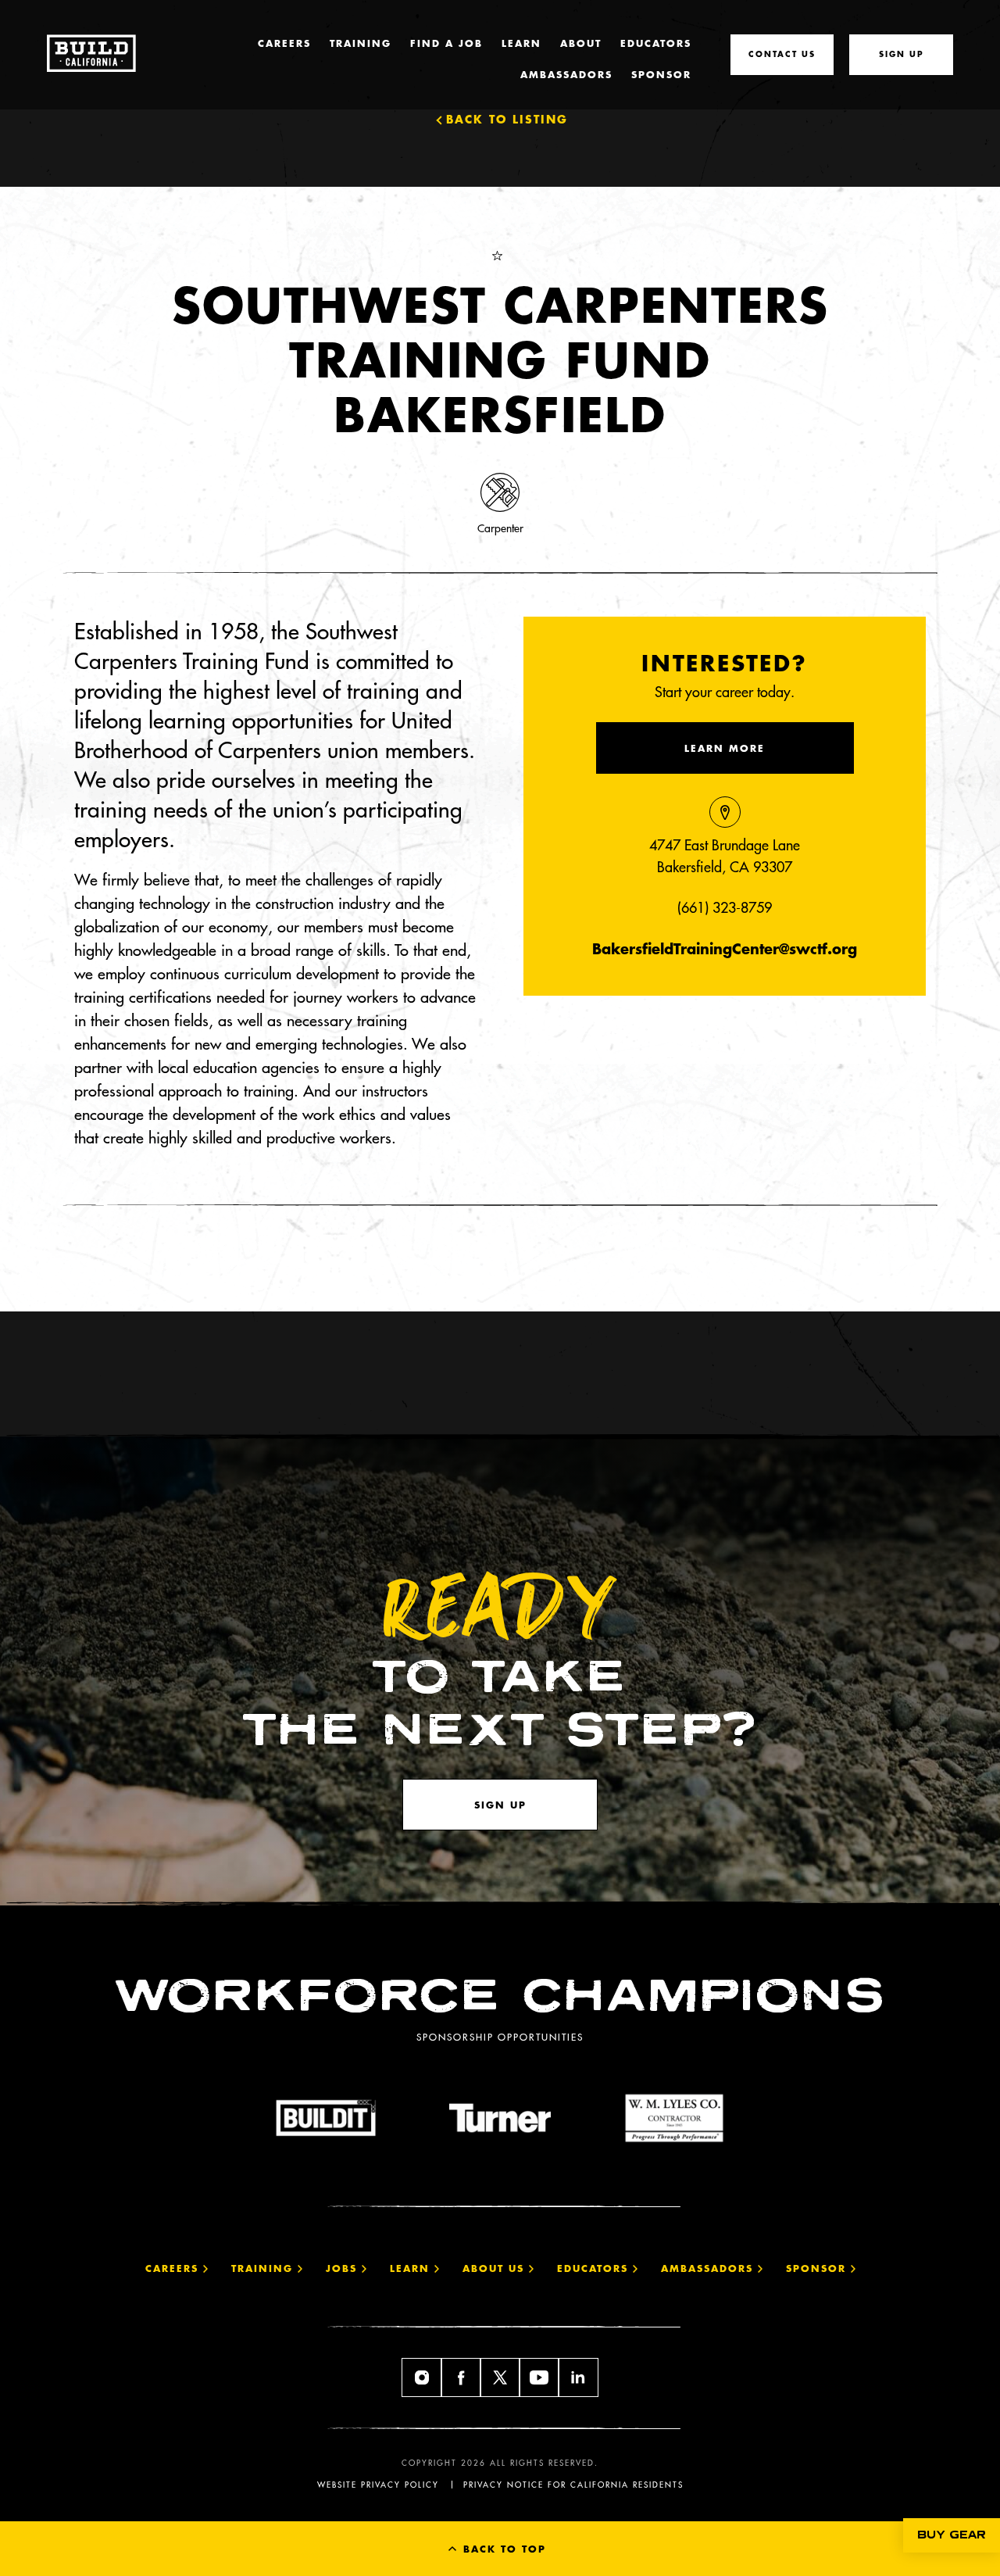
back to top (502, 2549)
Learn (521, 43)
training (264, 2268)
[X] (500, 2377)
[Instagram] (422, 2377)
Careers (284, 43)
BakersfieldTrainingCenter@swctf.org (725, 948)
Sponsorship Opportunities (500, 2037)
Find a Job (446, 43)
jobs (344, 2268)
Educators (656, 43)
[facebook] (461, 2377)
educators (595, 2268)
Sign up (500, 1805)
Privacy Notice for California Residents (573, 2485)
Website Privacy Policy (378, 2485)
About (581, 43)
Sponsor (661, 74)
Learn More (725, 748)
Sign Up (902, 54)
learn (412, 2268)
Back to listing (507, 119)
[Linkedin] (578, 2377)
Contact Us (782, 54)
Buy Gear (952, 2535)
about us (496, 2268)
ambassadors (709, 2268)
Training (361, 43)
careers (174, 2268)
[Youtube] (539, 2377)
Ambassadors (566, 74)
